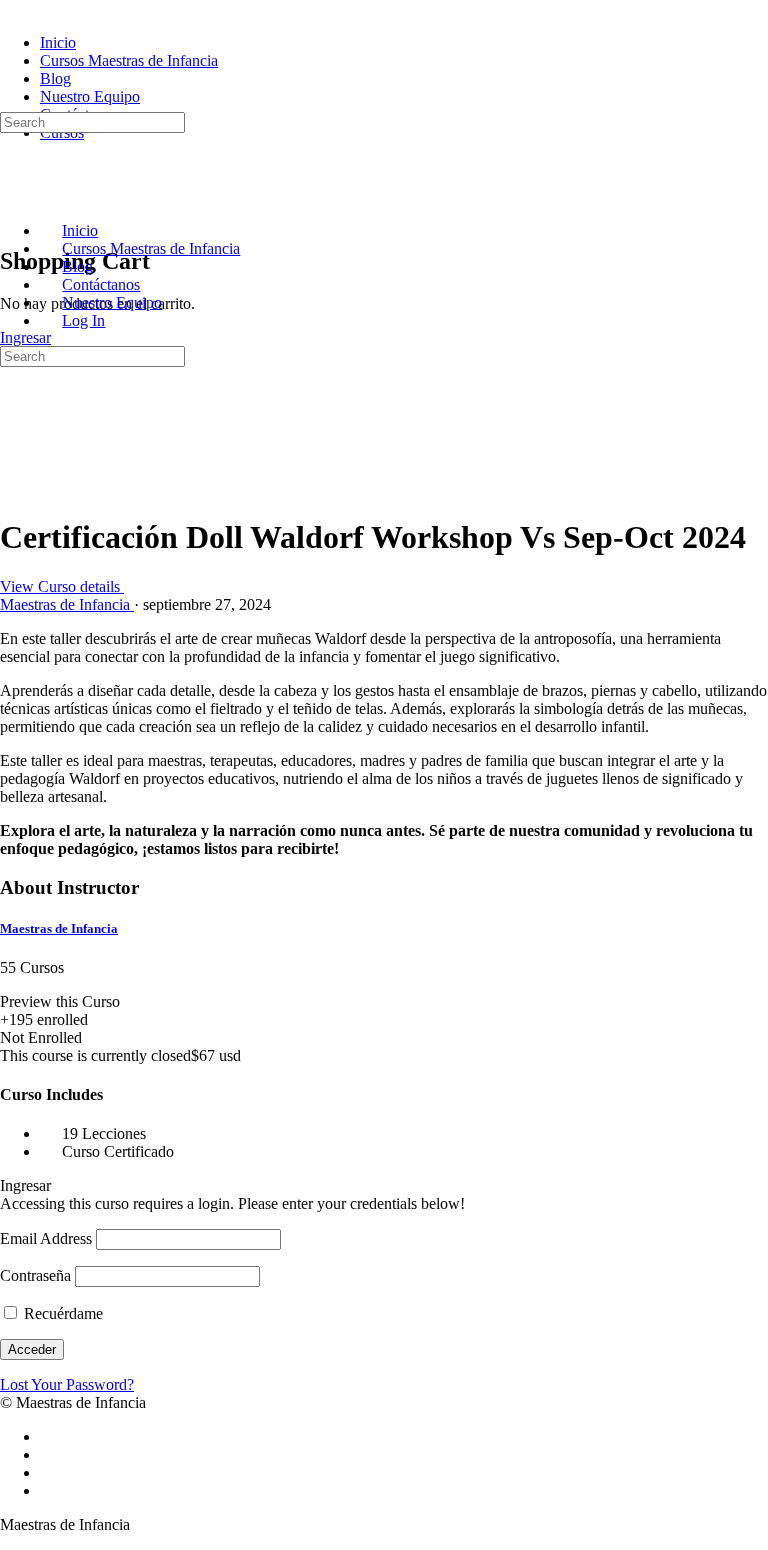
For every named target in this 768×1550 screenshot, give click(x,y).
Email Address (46, 1238)
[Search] (11, 102)
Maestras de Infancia (59, 928)
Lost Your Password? (67, 1384)
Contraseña (35, 1275)
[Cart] (11, 218)
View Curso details (62, 586)
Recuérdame (61, 1313)
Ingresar (25, 337)
